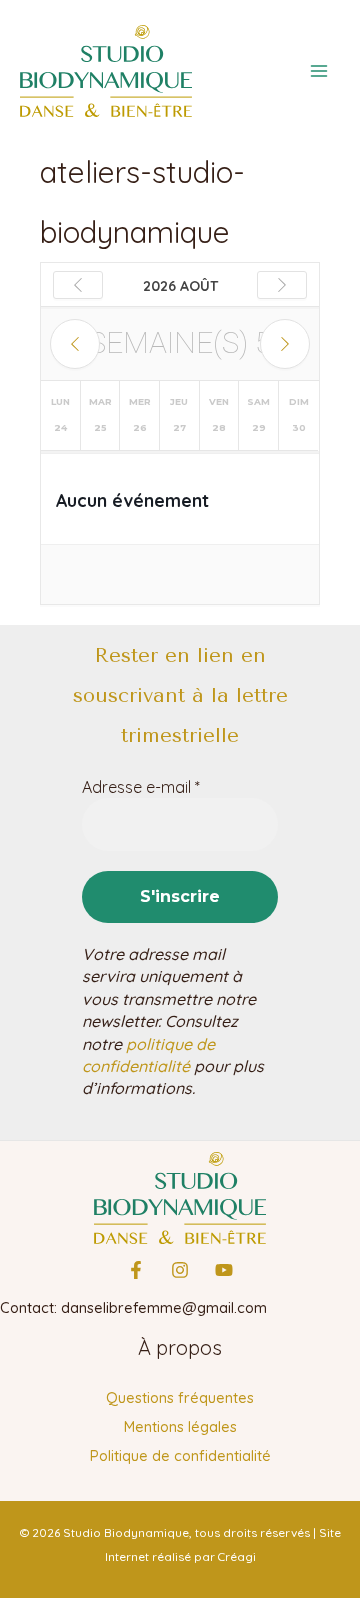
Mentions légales (180, 1426)
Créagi (237, 1556)
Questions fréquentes (180, 1397)
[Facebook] (136, 1270)
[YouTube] (224, 1270)
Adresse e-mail (141, 787)
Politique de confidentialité (180, 1455)
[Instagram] (180, 1270)
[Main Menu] (319, 71)
